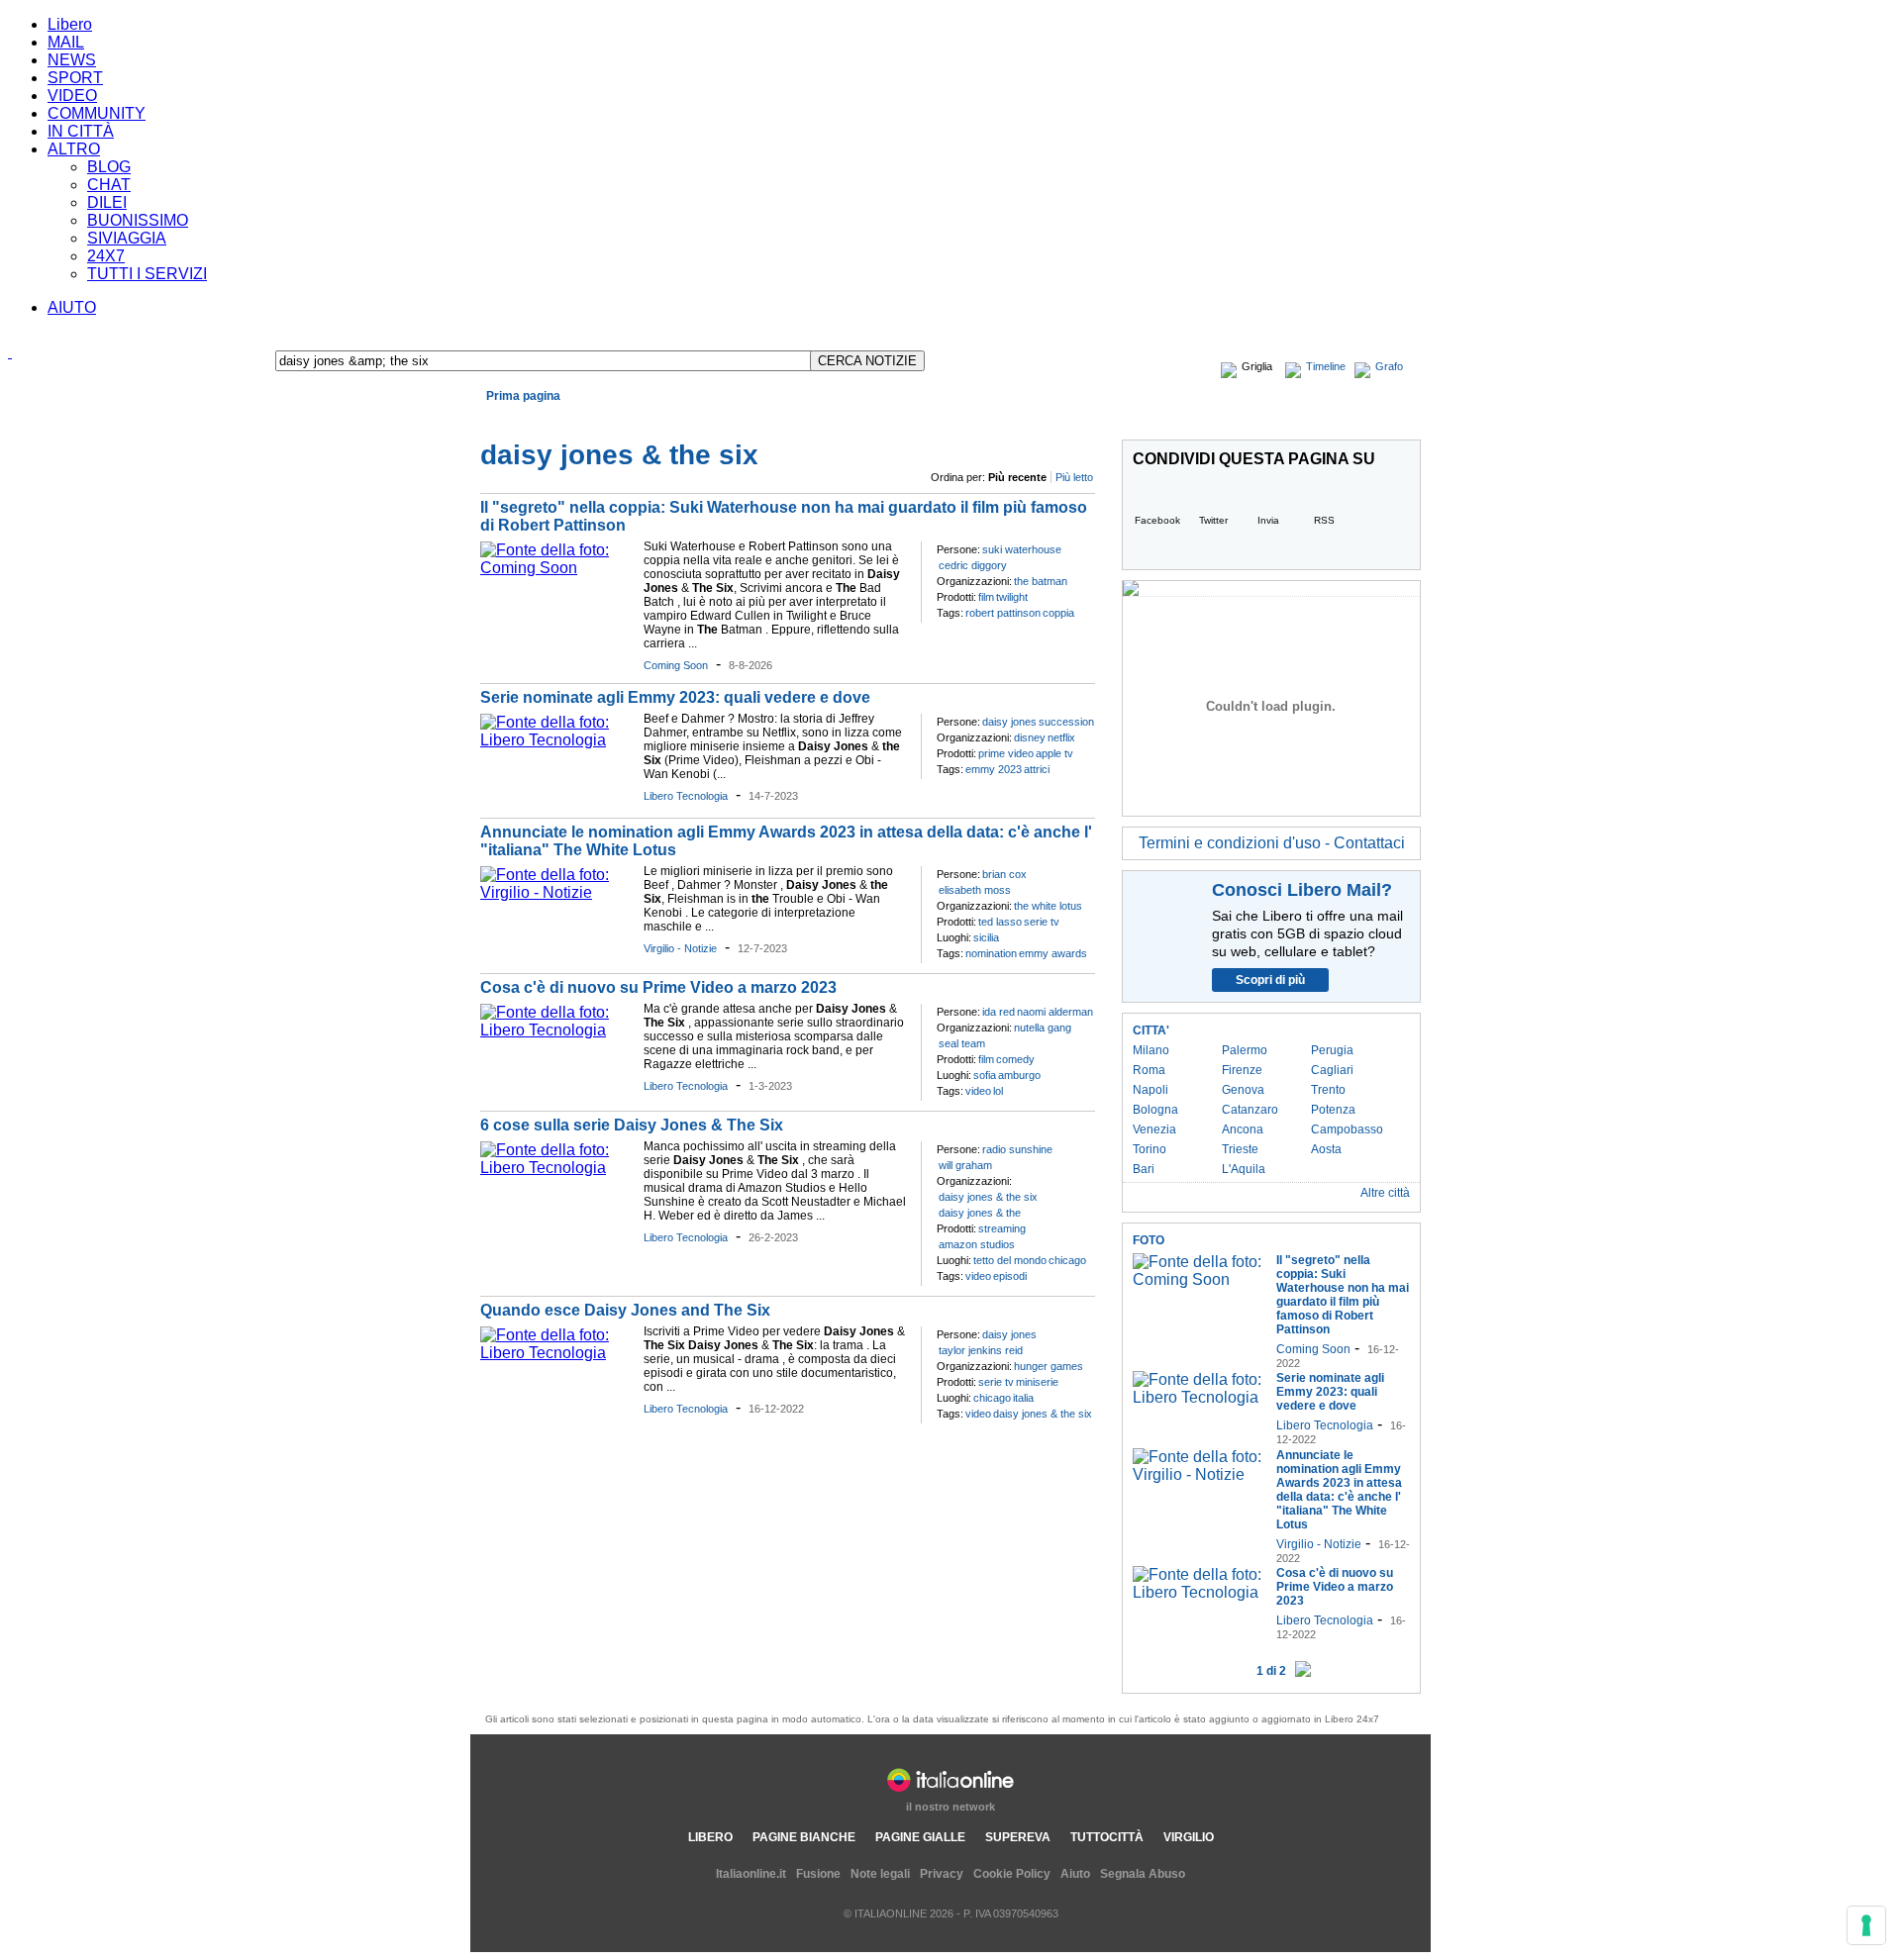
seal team (962, 1043)
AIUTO (72, 307)
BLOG (109, 167)
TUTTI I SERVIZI (147, 274)
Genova (1243, 1090)
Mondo (630, 419)
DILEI (107, 202)
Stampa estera (1372, 419)
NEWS (72, 60)
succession (1066, 722)
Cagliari (1332, 1070)
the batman (1041, 581)
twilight (1012, 597)
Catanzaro (1250, 1110)
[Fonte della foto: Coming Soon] (557, 568)
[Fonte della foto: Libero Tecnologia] (557, 740)
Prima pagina (523, 396)
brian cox (1004, 874)
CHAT (109, 185)
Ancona (1243, 1129)
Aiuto (1075, 1874)
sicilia (986, 937)
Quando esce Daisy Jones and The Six (625, 1310)
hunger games (1049, 1366)
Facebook (1157, 520)
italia (1023, 1398)
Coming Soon (676, 665)
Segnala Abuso (1143, 1874)
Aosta (1326, 1149)
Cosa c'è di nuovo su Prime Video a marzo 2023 (658, 987)
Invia (1268, 520)
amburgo (1019, 1075)
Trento (1328, 1090)
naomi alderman (1055, 1012)
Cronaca (513, 419)
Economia (574, 419)
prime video (1006, 753)
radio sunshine (1017, 1149)
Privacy (942, 1874)
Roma (1149, 1070)
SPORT (75, 78)
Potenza (1333, 1110)
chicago (1067, 1260)
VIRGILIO (1189, 1837)
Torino (1150, 1149)
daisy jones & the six (988, 1197)
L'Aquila (1244, 1169)
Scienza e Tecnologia (920, 419)
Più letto (1074, 477)
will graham (965, 1165)
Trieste (1240, 1149)
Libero (70, 24)
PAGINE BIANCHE (804, 1837)
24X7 (106, 256)
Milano (1151, 1050)
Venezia (1154, 1129)
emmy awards (1053, 953)
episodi (1010, 1276)
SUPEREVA (1018, 1837)
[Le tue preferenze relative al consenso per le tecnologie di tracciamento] (1866, 1925)
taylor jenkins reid (981, 1350)
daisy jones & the (980, 1213)
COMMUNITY (97, 113)
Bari (1144, 1169)
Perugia (1332, 1050)
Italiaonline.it (751, 1874)
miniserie (1037, 1382)
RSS (1324, 520)
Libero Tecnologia (686, 796)
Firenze (1242, 1070)
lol (998, 1091)
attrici (1037, 769)
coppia (1058, 613)
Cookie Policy (1012, 1874)
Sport (838, 419)
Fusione (818, 1874)
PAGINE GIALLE (920, 1837)
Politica (678, 419)
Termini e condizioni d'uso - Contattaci (1272, 843)
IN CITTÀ (81, 131)
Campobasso (1347, 1129)
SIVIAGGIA (127, 238)
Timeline (1326, 366)
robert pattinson (1003, 613)
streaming (1002, 1228)
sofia (985, 1075)
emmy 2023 (994, 769)
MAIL (66, 42)
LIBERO (710, 1837)
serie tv (1042, 922)
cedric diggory (973, 565)
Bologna (1155, 1110)
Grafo (1389, 366)
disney (1030, 737)
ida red (999, 1012)
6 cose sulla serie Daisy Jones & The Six (632, 1125)
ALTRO (74, 149)
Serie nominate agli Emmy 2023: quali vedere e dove (675, 697)
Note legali (880, 1874)
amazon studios (977, 1244)
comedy (1015, 1059)
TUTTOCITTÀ (1107, 1837)
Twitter (1213, 520)
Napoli (1151, 1090)
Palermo (1245, 1050)
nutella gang (1043, 1028)
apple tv (1054, 753)
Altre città (1385, 1193)
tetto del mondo (1010, 1260)
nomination (991, 953)
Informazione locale (1259, 419)
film (986, 597)
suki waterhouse (1022, 549)
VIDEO (72, 96)
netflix (1061, 737)
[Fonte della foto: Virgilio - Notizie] (557, 892)
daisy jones (1009, 722)
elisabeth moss (975, 890)
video (978, 1091)
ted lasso (1000, 922)
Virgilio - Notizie (680, 948)
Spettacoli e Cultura (761, 419)
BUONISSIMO (138, 220)
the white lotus (1048, 906)
